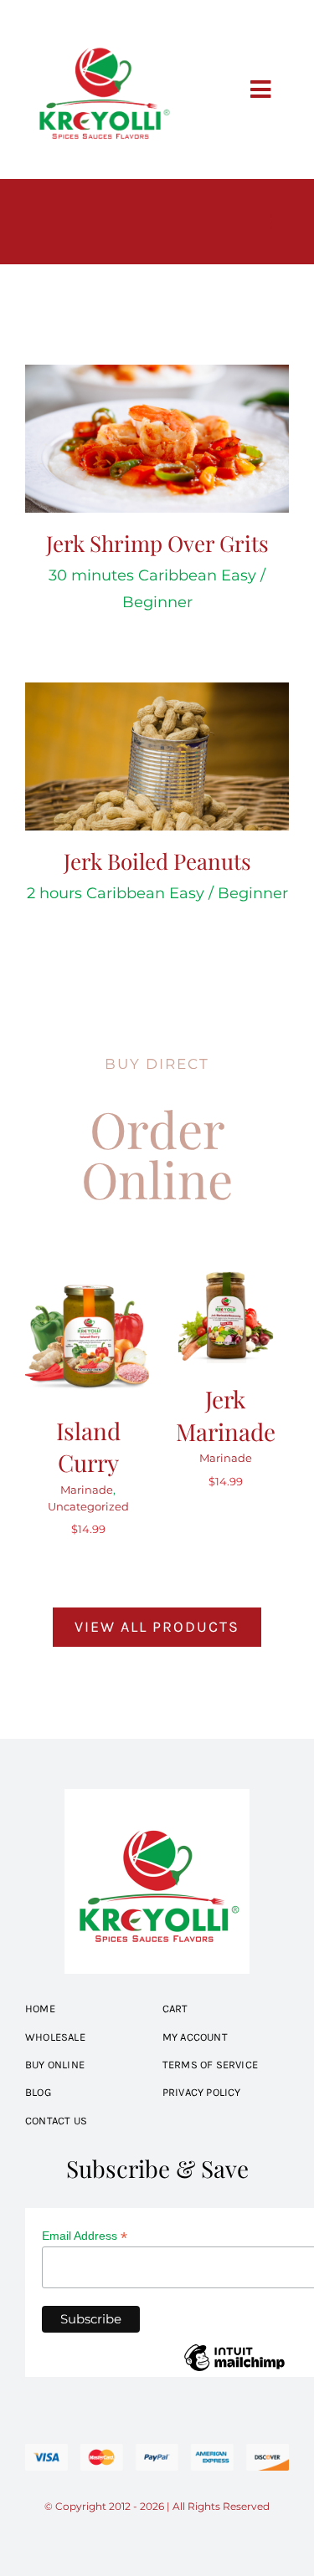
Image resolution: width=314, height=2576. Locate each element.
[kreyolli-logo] (102, 20)
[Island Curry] (88, 1278)
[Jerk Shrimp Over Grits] (157, 439)
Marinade (87, 1490)
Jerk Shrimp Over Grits (157, 543)
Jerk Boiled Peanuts (157, 861)
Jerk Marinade (226, 1415)
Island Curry (88, 1446)
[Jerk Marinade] (226, 1278)
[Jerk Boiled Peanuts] (157, 756)
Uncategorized (88, 1506)
